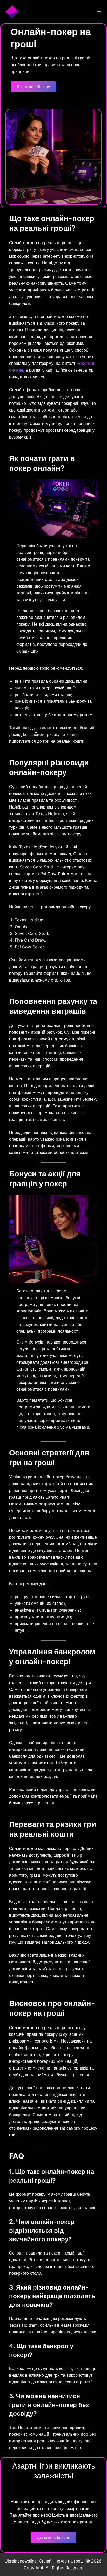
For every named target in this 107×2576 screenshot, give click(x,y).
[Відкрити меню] (99, 12)
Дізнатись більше (33, 87)
